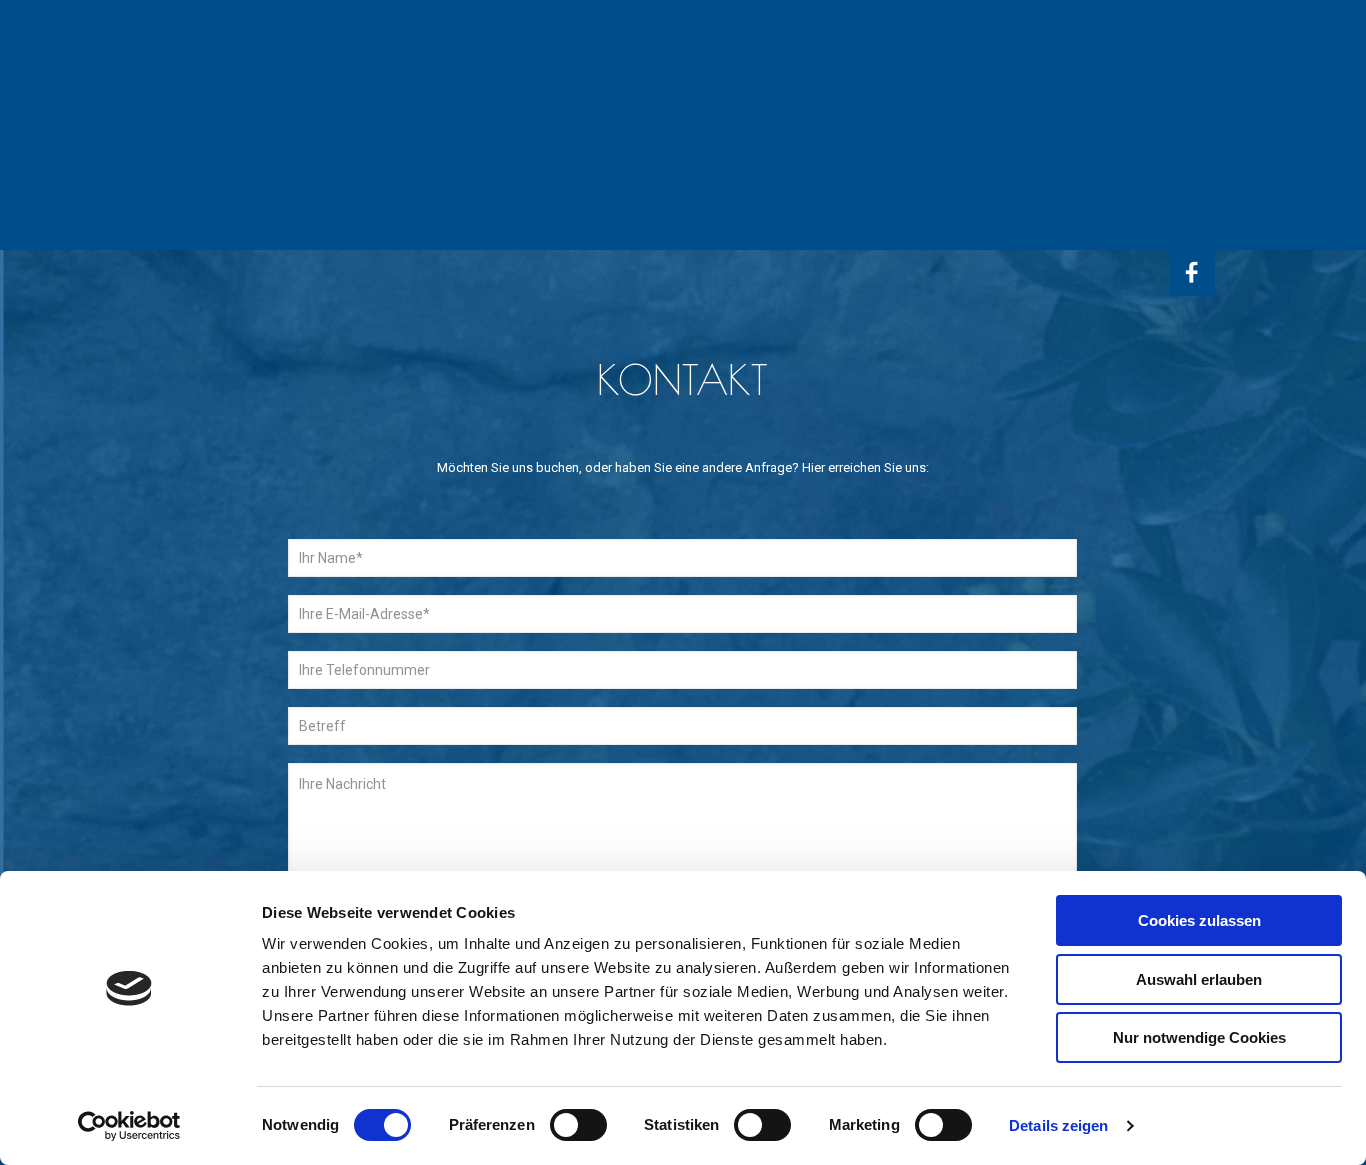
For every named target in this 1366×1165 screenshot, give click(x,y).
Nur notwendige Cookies (1199, 1037)
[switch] (578, 1125)
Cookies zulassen (1199, 920)
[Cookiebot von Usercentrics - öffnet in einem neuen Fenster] (129, 1126)
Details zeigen (1058, 1125)
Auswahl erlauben (1199, 979)
